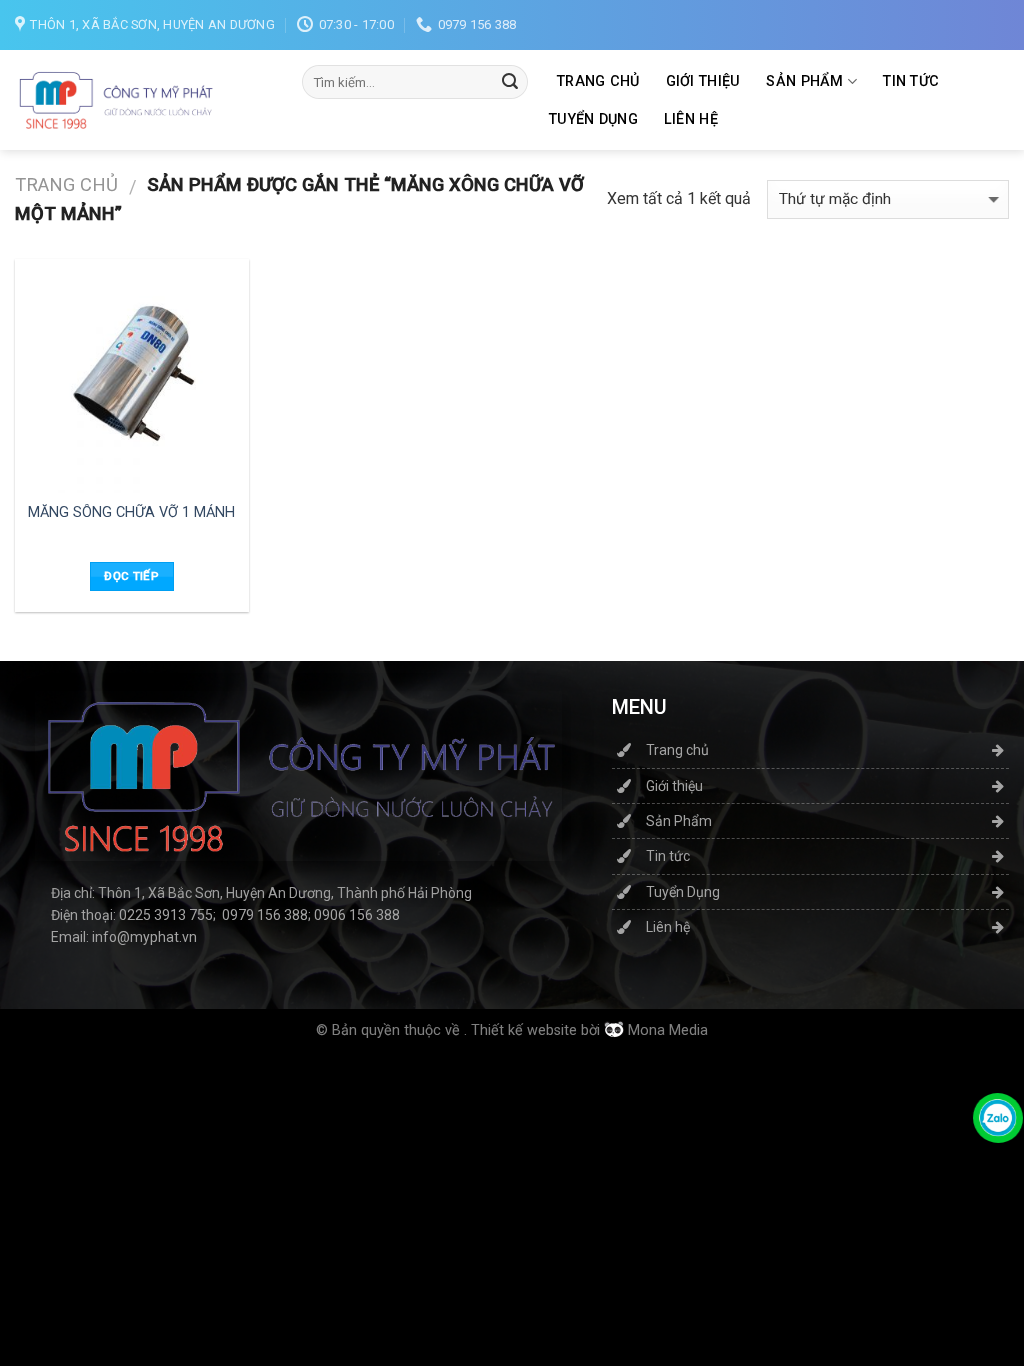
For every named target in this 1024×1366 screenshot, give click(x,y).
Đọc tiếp (131, 576)
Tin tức (911, 81)
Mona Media (668, 1030)
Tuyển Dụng (593, 119)
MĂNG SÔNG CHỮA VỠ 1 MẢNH (131, 512)
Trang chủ (598, 81)
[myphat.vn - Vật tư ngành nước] (115, 100)
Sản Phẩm (804, 81)
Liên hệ (691, 119)
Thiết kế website (524, 1030)
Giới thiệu (703, 81)
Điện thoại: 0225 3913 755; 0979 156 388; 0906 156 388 (225, 915)
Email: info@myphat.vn (124, 937)
